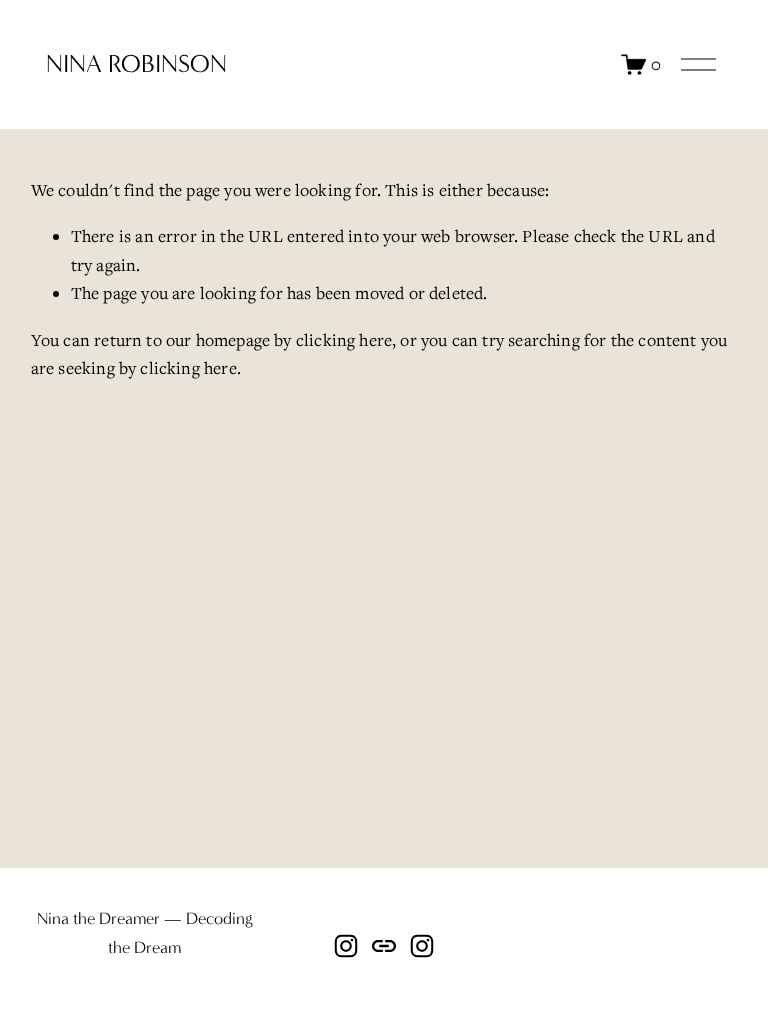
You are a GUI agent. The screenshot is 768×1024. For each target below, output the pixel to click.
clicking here (344, 340)
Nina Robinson (136, 64)
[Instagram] (346, 946)
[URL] (384, 946)
